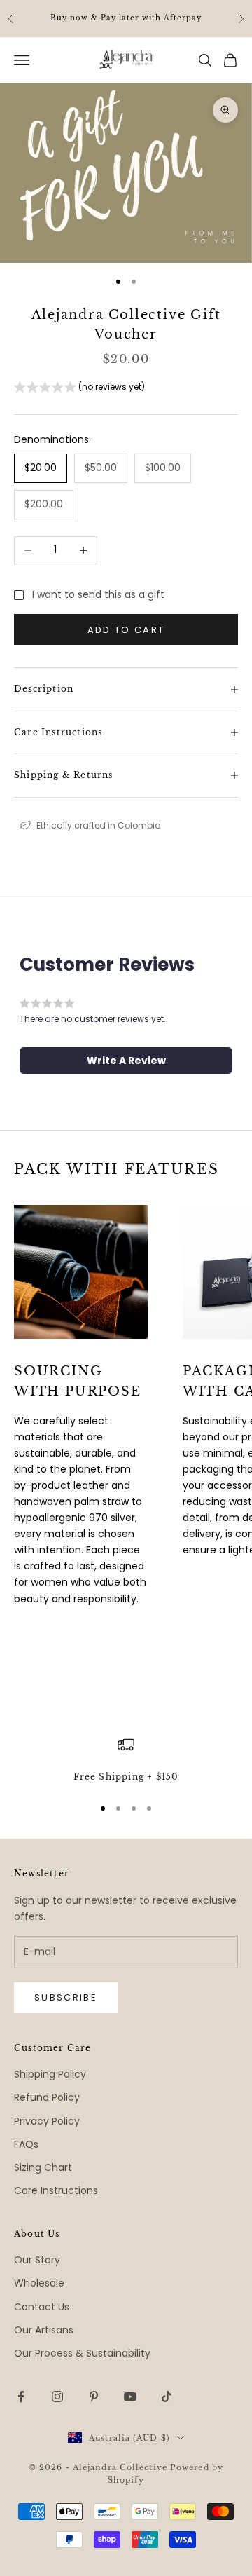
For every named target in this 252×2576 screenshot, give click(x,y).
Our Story (37, 2260)
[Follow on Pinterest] (94, 2397)
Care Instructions (56, 2190)
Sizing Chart (43, 2167)
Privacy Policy (47, 2121)
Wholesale (39, 2283)
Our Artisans (44, 2330)
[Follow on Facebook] (21, 2397)
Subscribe (66, 1997)
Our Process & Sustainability (82, 2353)
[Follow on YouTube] (130, 2397)
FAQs (26, 2144)
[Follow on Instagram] (57, 2397)
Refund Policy (47, 2097)
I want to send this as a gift (98, 594)
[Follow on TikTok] (167, 2397)
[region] (126, 1760)
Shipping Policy (50, 2074)
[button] (79, 389)
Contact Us (42, 2307)
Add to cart (126, 630)
